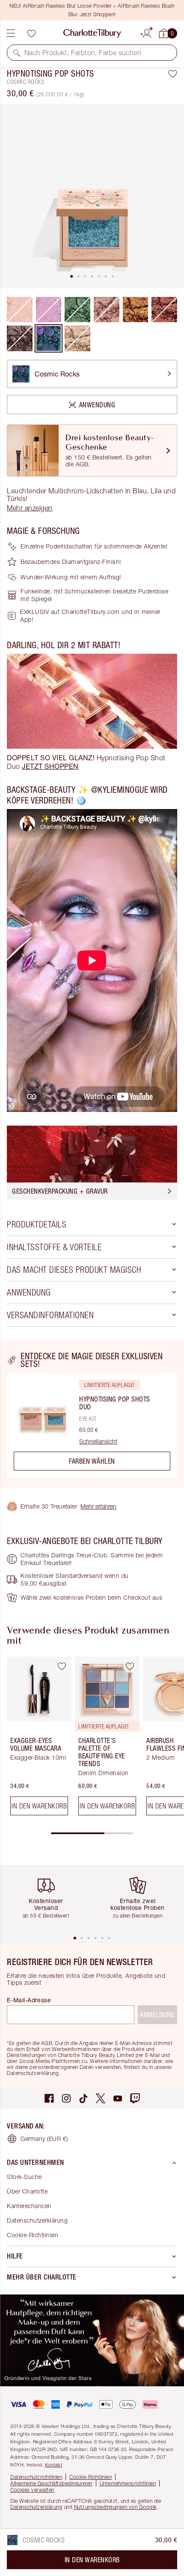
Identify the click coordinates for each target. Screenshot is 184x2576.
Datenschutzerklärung (37, 2220)
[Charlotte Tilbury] (92, 33)
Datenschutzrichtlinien (36, 2477)
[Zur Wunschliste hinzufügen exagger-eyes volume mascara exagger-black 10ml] (62, 1666)
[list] (92, 196)
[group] (37, 1739)
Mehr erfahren (98, 1506)
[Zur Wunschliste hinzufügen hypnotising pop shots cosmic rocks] (173, 74)
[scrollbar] (92, 1833)
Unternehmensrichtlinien (128, 2483)
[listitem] (92, 196)
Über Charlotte (27, 2191)
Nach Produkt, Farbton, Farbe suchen (83, 53)
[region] (92, 1414)
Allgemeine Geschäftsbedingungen (51, 2483)
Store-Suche (24, 2177)
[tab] (71, 276)
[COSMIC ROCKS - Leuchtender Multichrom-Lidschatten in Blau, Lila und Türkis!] (49, 338)
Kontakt (54, 2465)
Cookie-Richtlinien (33, 2235)
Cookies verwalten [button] (32, 2490)
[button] (17, 53)
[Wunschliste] (31, 33)
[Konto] (147, 32)
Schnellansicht (98, 1441)
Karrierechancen (29, 2206)
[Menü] (11, 33)
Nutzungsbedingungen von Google (115, 2507)
